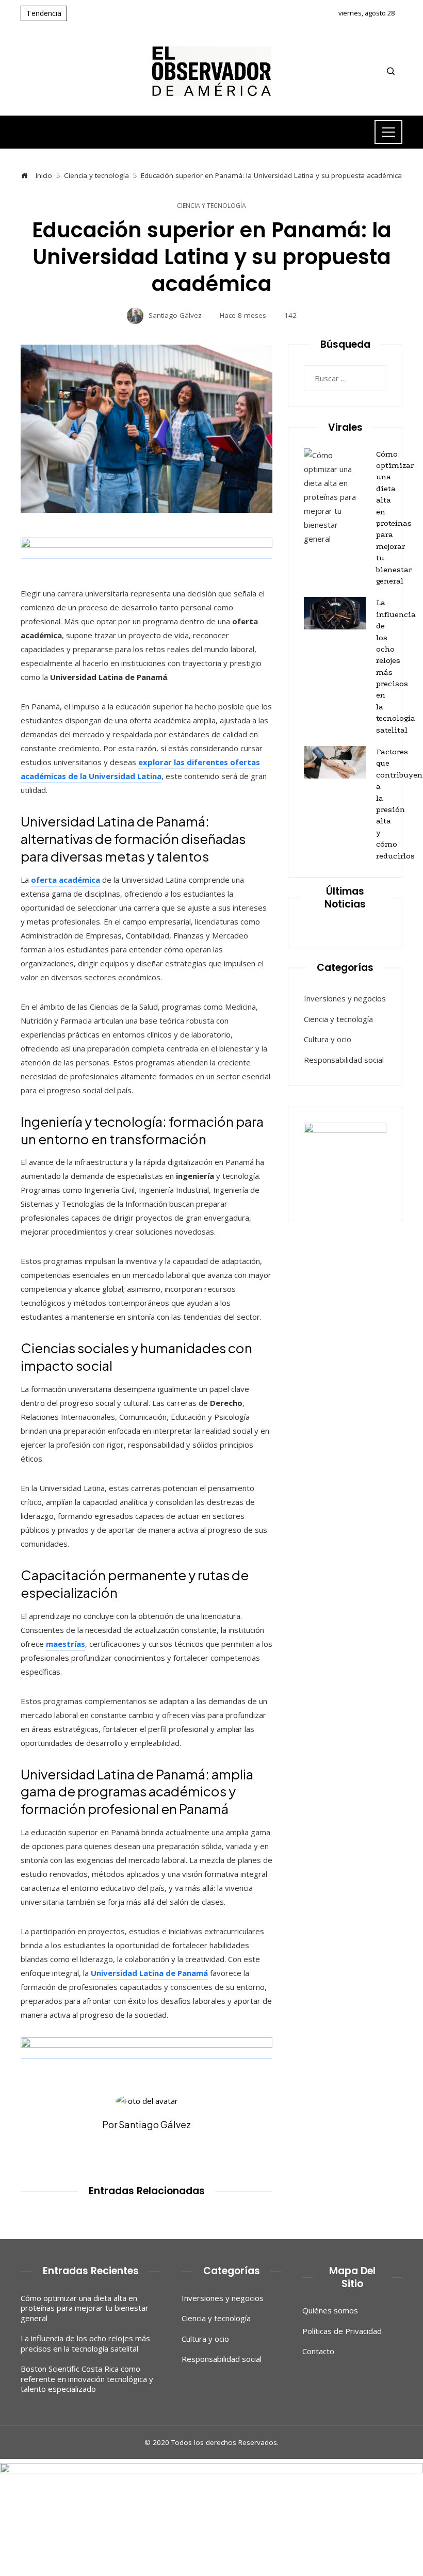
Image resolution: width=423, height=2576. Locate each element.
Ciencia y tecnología (211, 206)
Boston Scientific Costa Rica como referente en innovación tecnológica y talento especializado (87, 2379)
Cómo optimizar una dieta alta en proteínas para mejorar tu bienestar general (85, 2308)
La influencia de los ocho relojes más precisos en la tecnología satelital (85, 2343)
